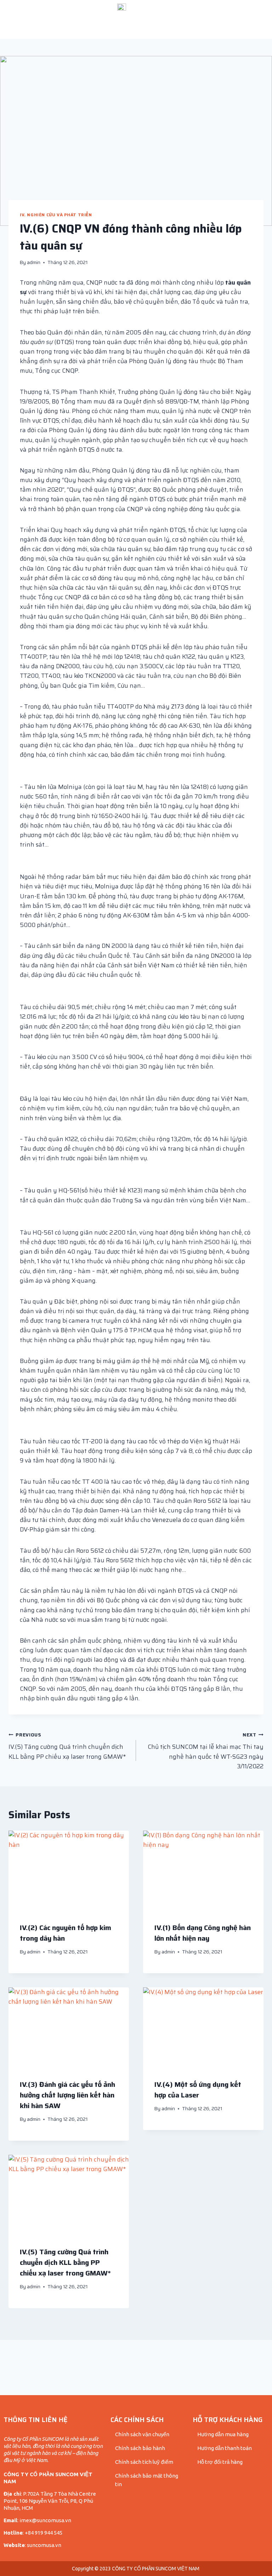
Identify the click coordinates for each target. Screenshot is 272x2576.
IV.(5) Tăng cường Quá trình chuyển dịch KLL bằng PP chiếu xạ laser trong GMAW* (67, 1746)
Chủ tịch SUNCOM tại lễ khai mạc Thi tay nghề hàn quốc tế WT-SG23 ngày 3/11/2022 (206, 1751)
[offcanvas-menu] (27, 19)
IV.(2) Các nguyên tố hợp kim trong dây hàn (66, 1933)
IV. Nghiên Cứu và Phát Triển (56, 215)
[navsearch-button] (230, 19)
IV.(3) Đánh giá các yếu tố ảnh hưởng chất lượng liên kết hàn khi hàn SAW (67, 2095)
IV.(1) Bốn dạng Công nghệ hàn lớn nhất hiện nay (203, 1933)
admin (34, 262)
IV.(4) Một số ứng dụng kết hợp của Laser (198, 2090)
